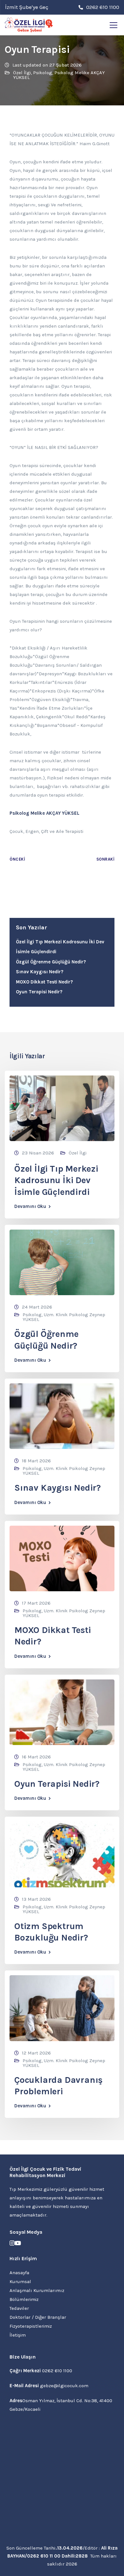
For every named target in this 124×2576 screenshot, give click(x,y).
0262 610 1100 (57, 2371)
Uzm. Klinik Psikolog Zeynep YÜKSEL (64, 1317)
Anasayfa (19, 2273)
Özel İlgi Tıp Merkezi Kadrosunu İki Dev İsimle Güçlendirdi (56, 1180)
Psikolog (43, 73)
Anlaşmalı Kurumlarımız (37, 2290)
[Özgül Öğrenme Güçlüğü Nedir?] (62, 1262)
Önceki (17, 859)
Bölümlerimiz (24, 2299)
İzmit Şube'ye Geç (27, 7)
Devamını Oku (30, 1206)
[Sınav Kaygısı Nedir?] (62, 1416)
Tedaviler (19, 2308)
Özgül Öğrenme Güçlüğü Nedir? (51, 962)
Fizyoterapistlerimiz (31, 2326)
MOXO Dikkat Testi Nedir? (44, 982)
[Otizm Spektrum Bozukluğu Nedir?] (62, 1854)
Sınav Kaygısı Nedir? (40, 972)
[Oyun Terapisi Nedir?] (62, 1712)
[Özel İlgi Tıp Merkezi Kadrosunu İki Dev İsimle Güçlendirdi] (62, 1108)
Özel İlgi (22, 73)
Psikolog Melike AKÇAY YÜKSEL (59, 75)
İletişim (18, 2335)
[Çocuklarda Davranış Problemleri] (62, 2008)
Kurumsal (20, 2281)
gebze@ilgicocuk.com (64, 2386)
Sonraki (106, 859)
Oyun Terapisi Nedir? (39, 992)
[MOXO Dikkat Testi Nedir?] (62, 1558)
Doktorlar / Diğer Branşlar (38, 2317)
